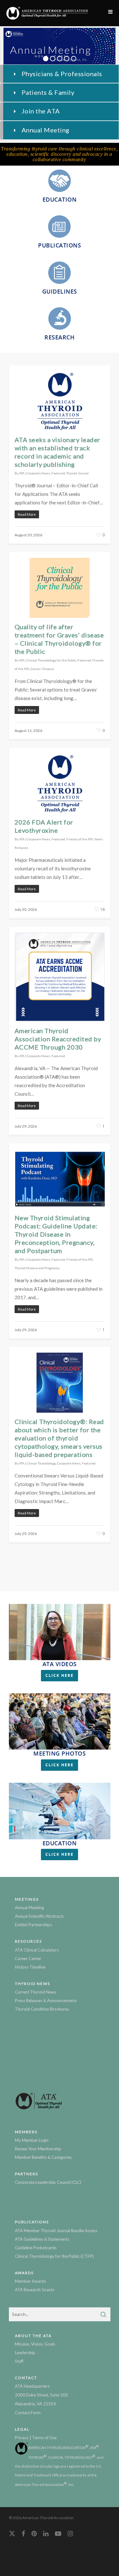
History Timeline (30, 1967)
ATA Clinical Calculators (37, 1950)
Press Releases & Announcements (46, 2001)
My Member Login (32, 2140)
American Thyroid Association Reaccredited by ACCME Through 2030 (58, 1039)
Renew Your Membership (38, 2149)
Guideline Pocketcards (36, 2248)
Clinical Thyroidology (41, 1463)
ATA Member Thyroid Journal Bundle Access (56, 2231)
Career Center (28, 1958)
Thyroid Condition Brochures (42, 2009)
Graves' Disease (42, 669)
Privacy (22, 2438)
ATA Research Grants (35, 2290)
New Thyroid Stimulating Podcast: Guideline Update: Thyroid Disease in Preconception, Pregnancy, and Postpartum (56, 1234)
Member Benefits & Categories (43, 2157)
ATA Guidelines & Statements (42, 2239)
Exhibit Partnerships (33, 1925)
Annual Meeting (29, 1908)
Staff (19, 2361)
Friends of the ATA (80, 839)
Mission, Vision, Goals (35, 2344)
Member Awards (30, 2281)
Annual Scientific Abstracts (39, 1916)
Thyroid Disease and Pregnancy (37, 1268)
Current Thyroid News (36, 1992)
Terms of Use (44, 2438)
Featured (58, 473)
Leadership (25, 2353)
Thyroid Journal (77, 473)
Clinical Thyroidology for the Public (51, 660)
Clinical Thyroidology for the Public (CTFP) (54, 2256)
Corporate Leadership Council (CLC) (48, 2182)
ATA (22, 473)
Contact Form (28, 2413)
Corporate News (38, 473)
